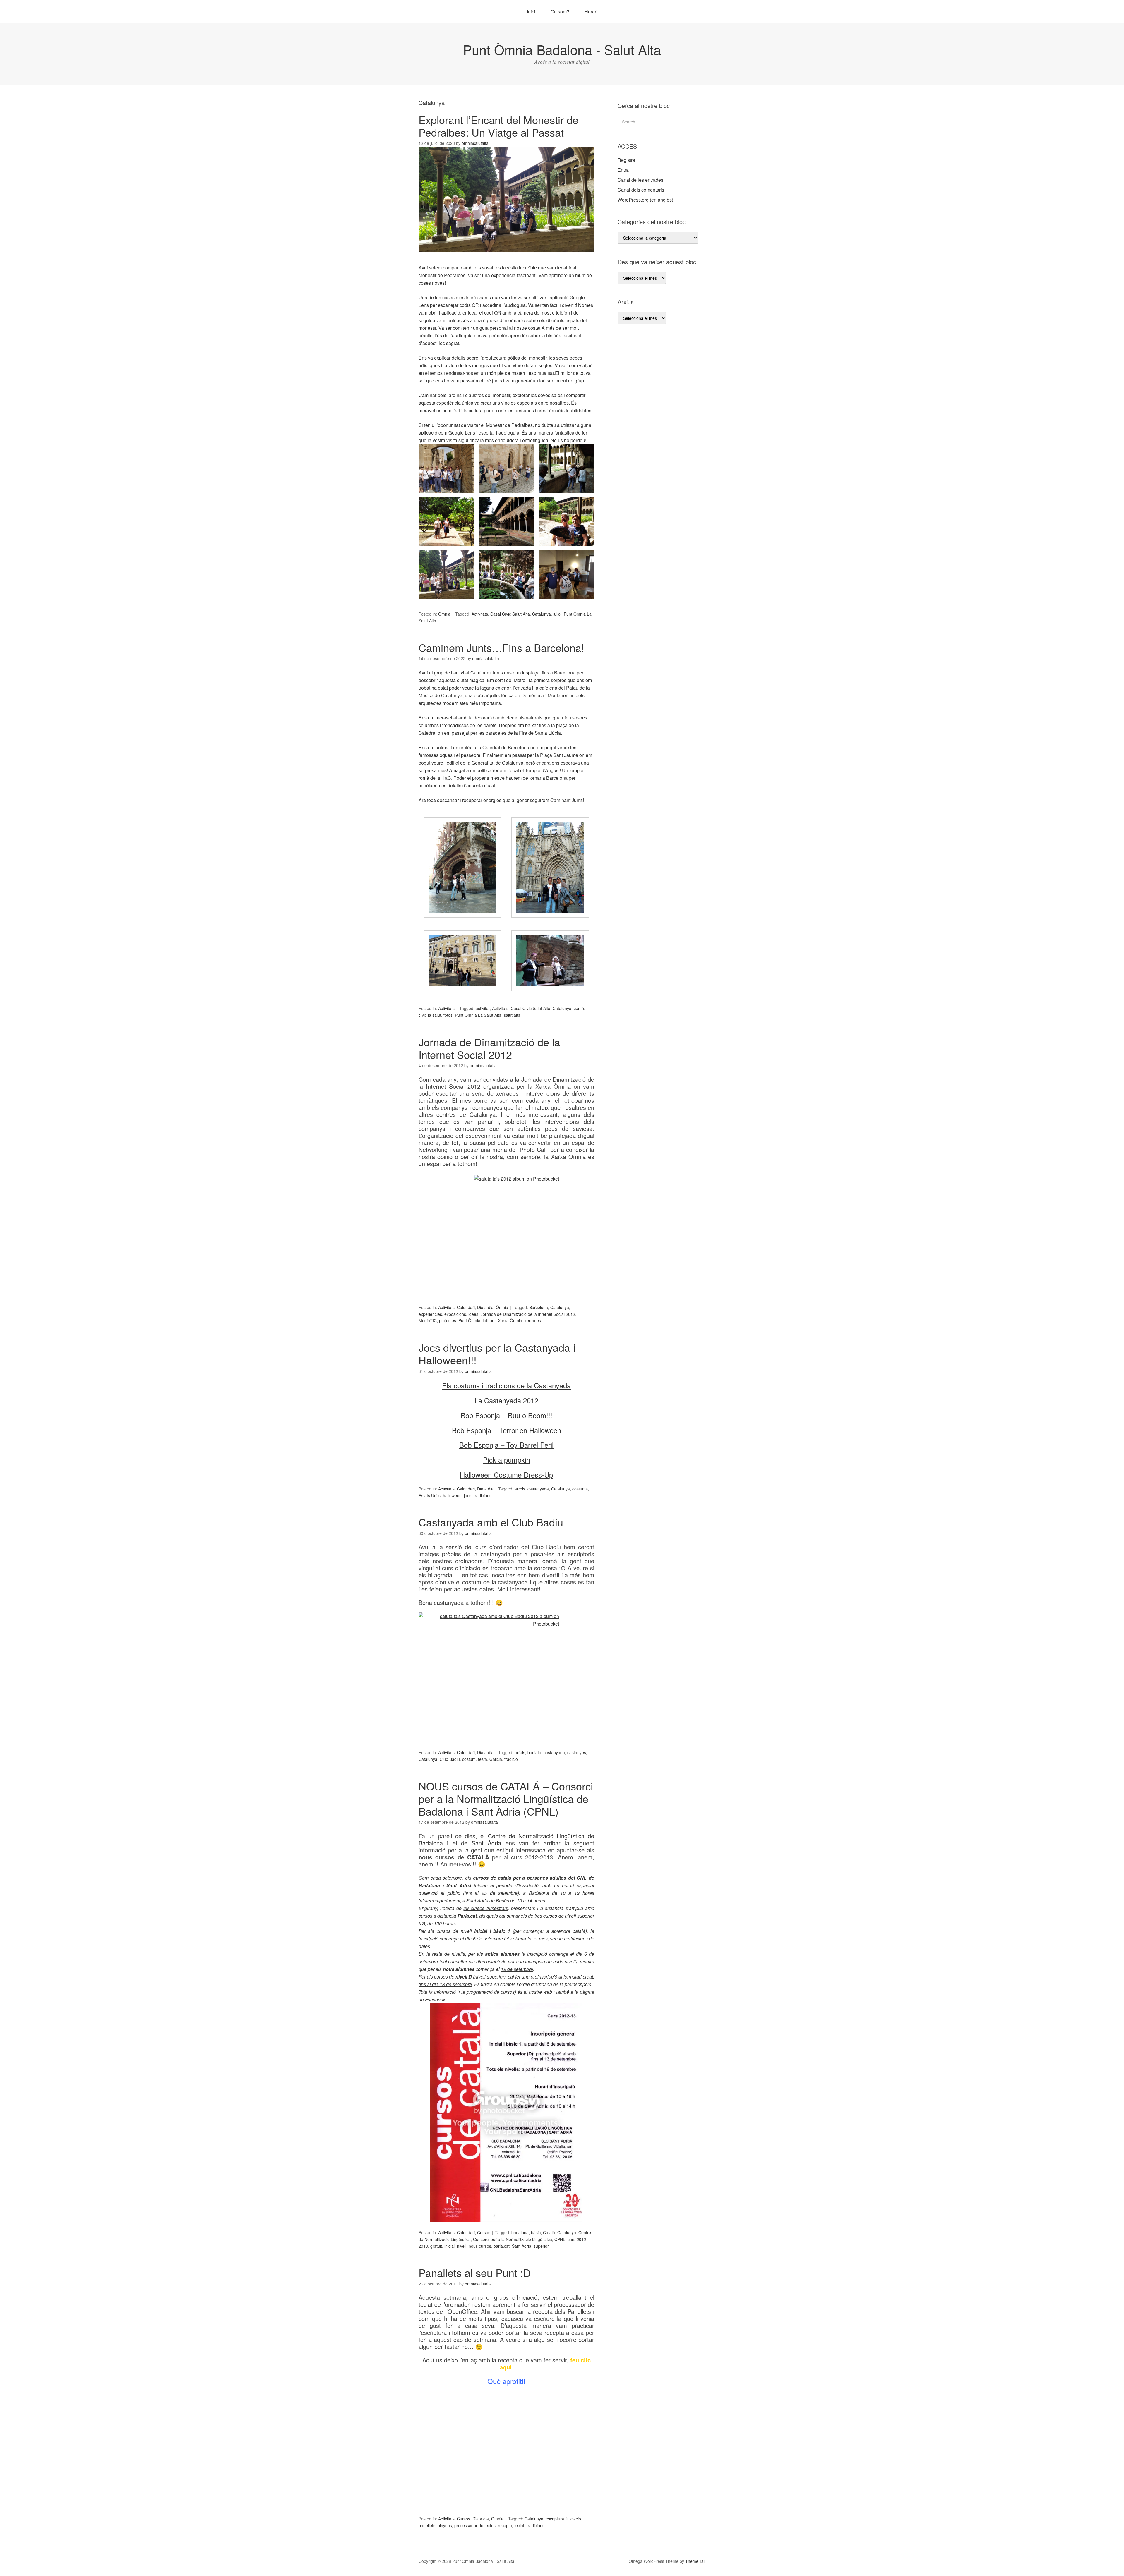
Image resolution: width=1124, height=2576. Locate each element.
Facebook (435, 1999)
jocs (468, 1495)
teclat (519, 2525)
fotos (448, 1015)
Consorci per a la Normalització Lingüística (513, 2239)
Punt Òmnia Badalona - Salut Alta (562, 49)
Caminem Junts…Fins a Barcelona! (501, 647)
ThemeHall (695, 2561)
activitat (483, 1008)
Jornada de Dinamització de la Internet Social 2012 (489, 1048)
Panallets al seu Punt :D (475, 2272)
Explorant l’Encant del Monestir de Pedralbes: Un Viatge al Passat (498, 126)
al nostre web (538, 1992)
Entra (623, 170)
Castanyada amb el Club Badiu (491, 1522)
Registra (626, 160)
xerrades (533, 1320)
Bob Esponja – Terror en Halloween (507, 1430)
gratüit (436, 2246)
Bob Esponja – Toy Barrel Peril (506, 1445)
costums (580, 1489)
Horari (591, 12)
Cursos (484, 2232)
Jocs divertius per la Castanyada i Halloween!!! (497, 1354)
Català (549, 2232)
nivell (462, 2246)
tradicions (483, 1495)
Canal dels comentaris (641, 190)
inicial (449, 2246)
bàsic (536, 2232)
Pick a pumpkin (507, 1460)
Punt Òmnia (469, 1320)
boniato (534, 1752)
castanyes (577, 1752)
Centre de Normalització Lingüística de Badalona (506, 1839)
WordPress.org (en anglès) (645, 200)
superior (541, 2246)
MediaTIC (428, 1320)
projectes (448, 1320)
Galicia (496, 1759)
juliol (557, 614)
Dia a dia (485, 1307)
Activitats (480, 614)
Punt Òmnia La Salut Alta (478, 1015)
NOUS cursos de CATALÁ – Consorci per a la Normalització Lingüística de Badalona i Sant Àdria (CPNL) (506, 1798)
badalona (520, 2232)
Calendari (466, 1307)
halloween (452, 1495)
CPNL (560, 2239)
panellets (427, 2525)
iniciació (574, 2519)
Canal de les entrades (640, 180)
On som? (560, 12)
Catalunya (542, 614)
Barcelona (539, 1307)
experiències (430, 1314)
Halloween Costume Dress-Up (506, 1475)
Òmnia (444, 614)
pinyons (445, 2525)
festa (483, 1759)
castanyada (538, 1489)
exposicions (455, 1314)
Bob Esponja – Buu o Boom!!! (507, 1415)
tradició (511, 1759)
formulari (573, 1977)
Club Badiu (450, 1759)
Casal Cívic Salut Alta (510, 614)
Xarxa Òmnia (510, 1320)
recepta (505, 2525)
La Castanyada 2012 (506, 1400)
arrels (520, 1489)
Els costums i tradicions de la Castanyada (506, 1385)
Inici (531, 12)
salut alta (512, 1015)
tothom (489, 1320)
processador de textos (475, 2525)
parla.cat (502, 2246)
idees (473, 1314)
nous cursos (480, 2246)
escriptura (555, 2519)
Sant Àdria (486, 1843)
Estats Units (430, 1495)
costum (469, 1759)
